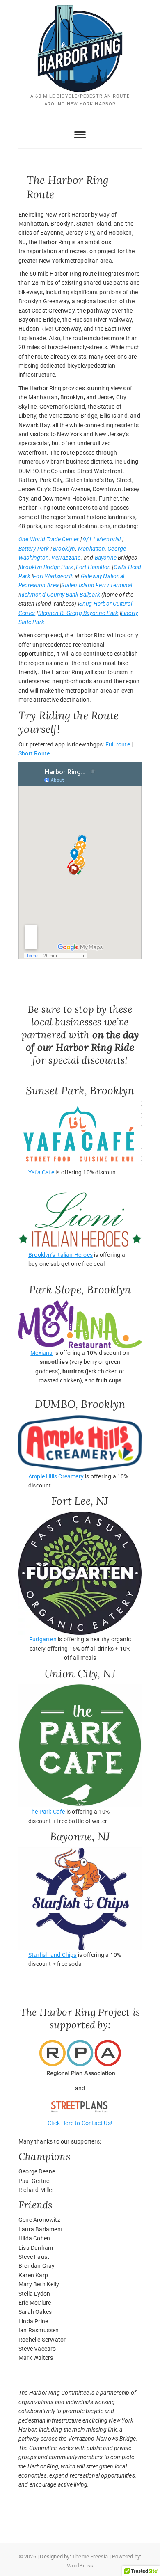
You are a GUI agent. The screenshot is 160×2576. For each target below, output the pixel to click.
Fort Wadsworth (53, 576)
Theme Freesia (90, 2557)
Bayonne (106, 558)
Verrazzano (66, 558)
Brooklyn (64, 549)
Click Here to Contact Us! (80, 2123)
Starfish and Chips (53, 1955)
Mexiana (41, 1353)
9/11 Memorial (102, 539)
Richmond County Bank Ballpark (60, 595)
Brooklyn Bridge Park (46, 567)
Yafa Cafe (41, 1172)
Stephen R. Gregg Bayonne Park (78, 613)
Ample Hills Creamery (56, 1476)
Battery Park (34, 549)
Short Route (34, 753)
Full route (118, 744)
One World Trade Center (49, 539)
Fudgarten (43, 1639)
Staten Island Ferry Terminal (97, 585)
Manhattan (91, 549)
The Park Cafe (47, 1812)
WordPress (80, 2566)
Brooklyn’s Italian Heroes (61, 1255)
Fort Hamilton (94, 567)
